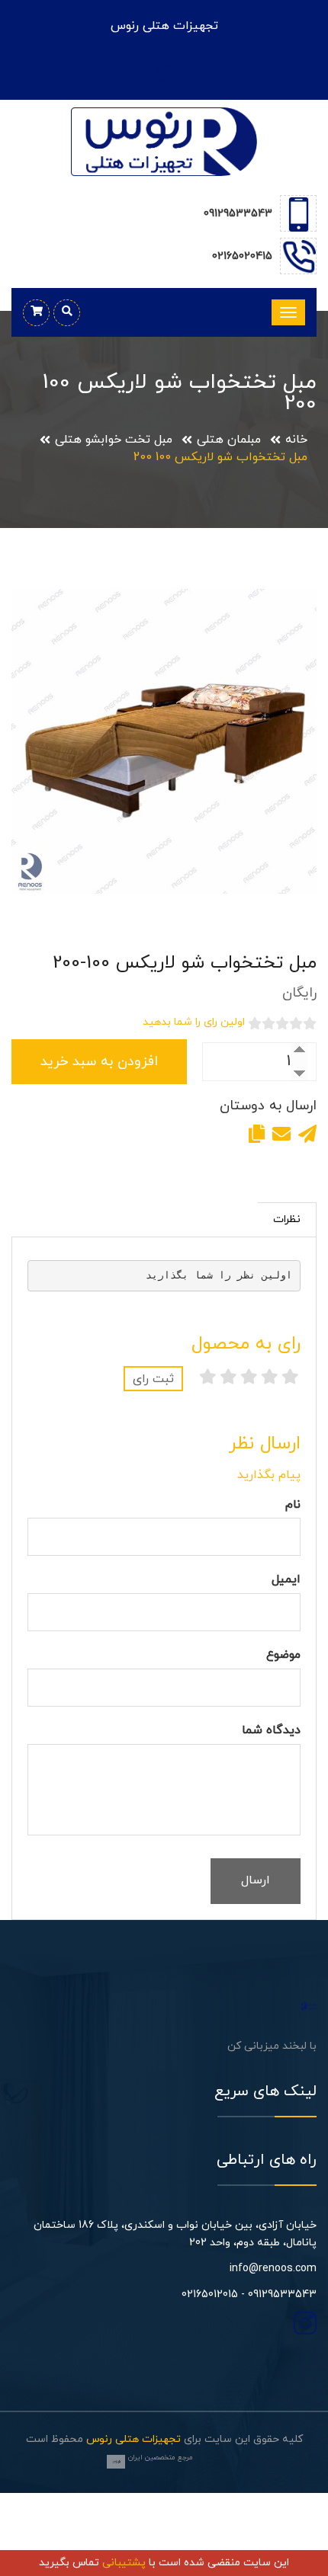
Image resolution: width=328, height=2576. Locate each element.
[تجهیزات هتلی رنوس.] (309, 2005)
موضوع (283, 1655)
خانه (296, 440)
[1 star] (290, 1379)
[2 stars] (270, 1379)
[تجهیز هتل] (164, 141)
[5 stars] (208, 1379)
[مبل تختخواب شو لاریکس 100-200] (164, 741)
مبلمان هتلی (229, 440)
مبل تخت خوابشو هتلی (114, 440)
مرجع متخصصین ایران (161, 2458)
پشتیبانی (124, 2563)
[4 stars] (228, 1379)
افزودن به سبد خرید (99, 1062)
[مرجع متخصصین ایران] (116, 2462)
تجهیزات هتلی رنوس (133, 2439)
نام (293, 1505)
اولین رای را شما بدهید (194, 1022)
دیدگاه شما (271, 1730)
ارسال (256, 1880)
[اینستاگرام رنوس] (164, 72)
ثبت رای (153, 1379)
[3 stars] (249, 1379)
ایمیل (286, 1579)
